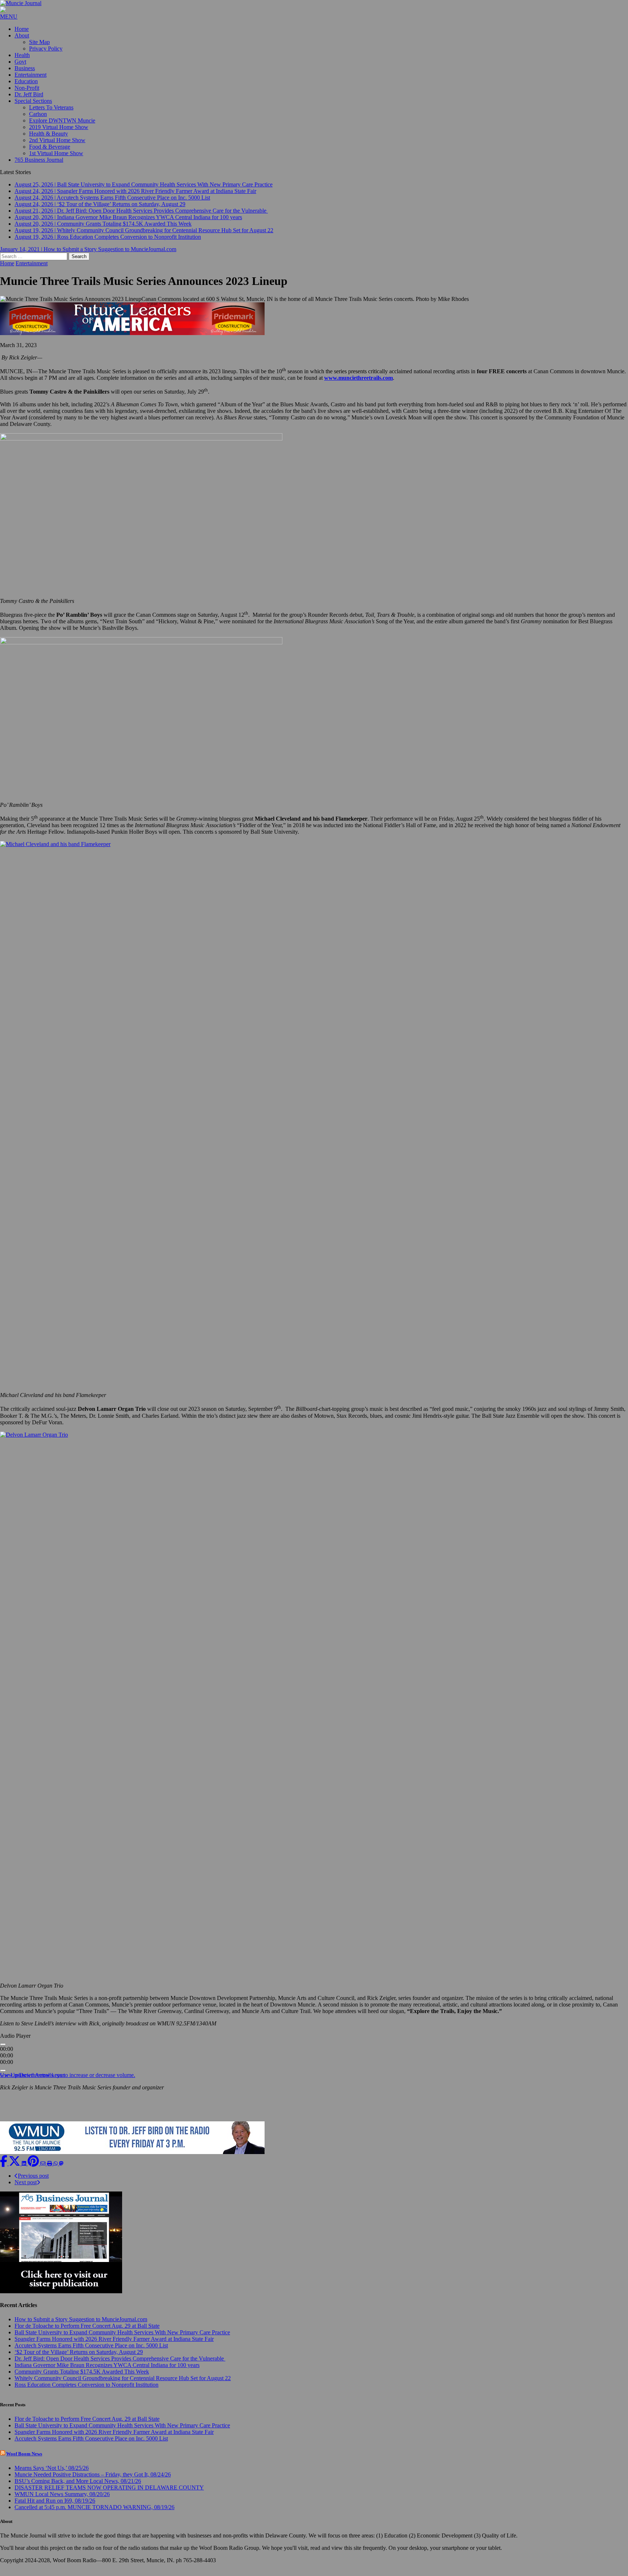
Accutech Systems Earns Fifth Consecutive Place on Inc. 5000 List (91, 2352)
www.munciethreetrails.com (32, 2082)
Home (22, 29)
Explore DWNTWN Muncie (62, 120)
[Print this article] (50, 2170)
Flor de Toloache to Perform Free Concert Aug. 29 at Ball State (87, 2332)
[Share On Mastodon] (61, 2170)
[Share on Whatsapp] (56, 2170)
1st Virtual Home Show (56, 153)
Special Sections (33, 101)
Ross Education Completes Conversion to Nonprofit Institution (86, 2391)
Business (25, 68)
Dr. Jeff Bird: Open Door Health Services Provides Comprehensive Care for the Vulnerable (120, 2365)
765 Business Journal (39, 160)
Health (22, 55)
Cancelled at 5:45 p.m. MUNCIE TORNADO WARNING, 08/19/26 (94, 2514)
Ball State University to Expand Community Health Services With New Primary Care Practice (122, 2339)
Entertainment (31, 75)
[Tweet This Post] (15, 2170)
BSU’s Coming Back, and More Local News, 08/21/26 (78, 2488)
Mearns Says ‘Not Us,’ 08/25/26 (52, 2474)
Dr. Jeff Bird (29, 94)
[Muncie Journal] (314, 3)
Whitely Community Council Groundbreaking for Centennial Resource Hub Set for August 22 (123, 2385)
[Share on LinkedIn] (25, 2170)
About (22, 35)
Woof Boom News (24, 2460)
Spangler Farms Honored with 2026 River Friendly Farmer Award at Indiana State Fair (114, 2345)
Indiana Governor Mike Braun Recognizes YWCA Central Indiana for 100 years (107, 2372)
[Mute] (3, 2077)
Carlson (38, 114)
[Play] (3, 2051)
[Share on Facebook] (4, 2170)
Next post (26, 2189)
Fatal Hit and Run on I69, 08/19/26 (55, 2507)
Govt (20, 62)
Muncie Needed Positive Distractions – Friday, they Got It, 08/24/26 (93, 2481)
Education (26, 81)
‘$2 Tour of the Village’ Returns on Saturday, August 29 (79, 2358)
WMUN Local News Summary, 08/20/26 (62, 2501)
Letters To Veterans (51, 107)
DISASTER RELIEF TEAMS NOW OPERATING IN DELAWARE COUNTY (109, 2494)
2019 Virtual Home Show (59, 127)
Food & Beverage (50, 147)
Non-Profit (27, 88)
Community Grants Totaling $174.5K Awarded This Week (82, 2378)
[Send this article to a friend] (44, 2170)
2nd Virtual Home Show (57, 140)
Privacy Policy (46, 49)
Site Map (39, 42)
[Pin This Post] (34, 2170)
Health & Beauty (49, 134)
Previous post (33, 2182)
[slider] (68, 2082)
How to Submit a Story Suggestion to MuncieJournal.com (81, 2326)
